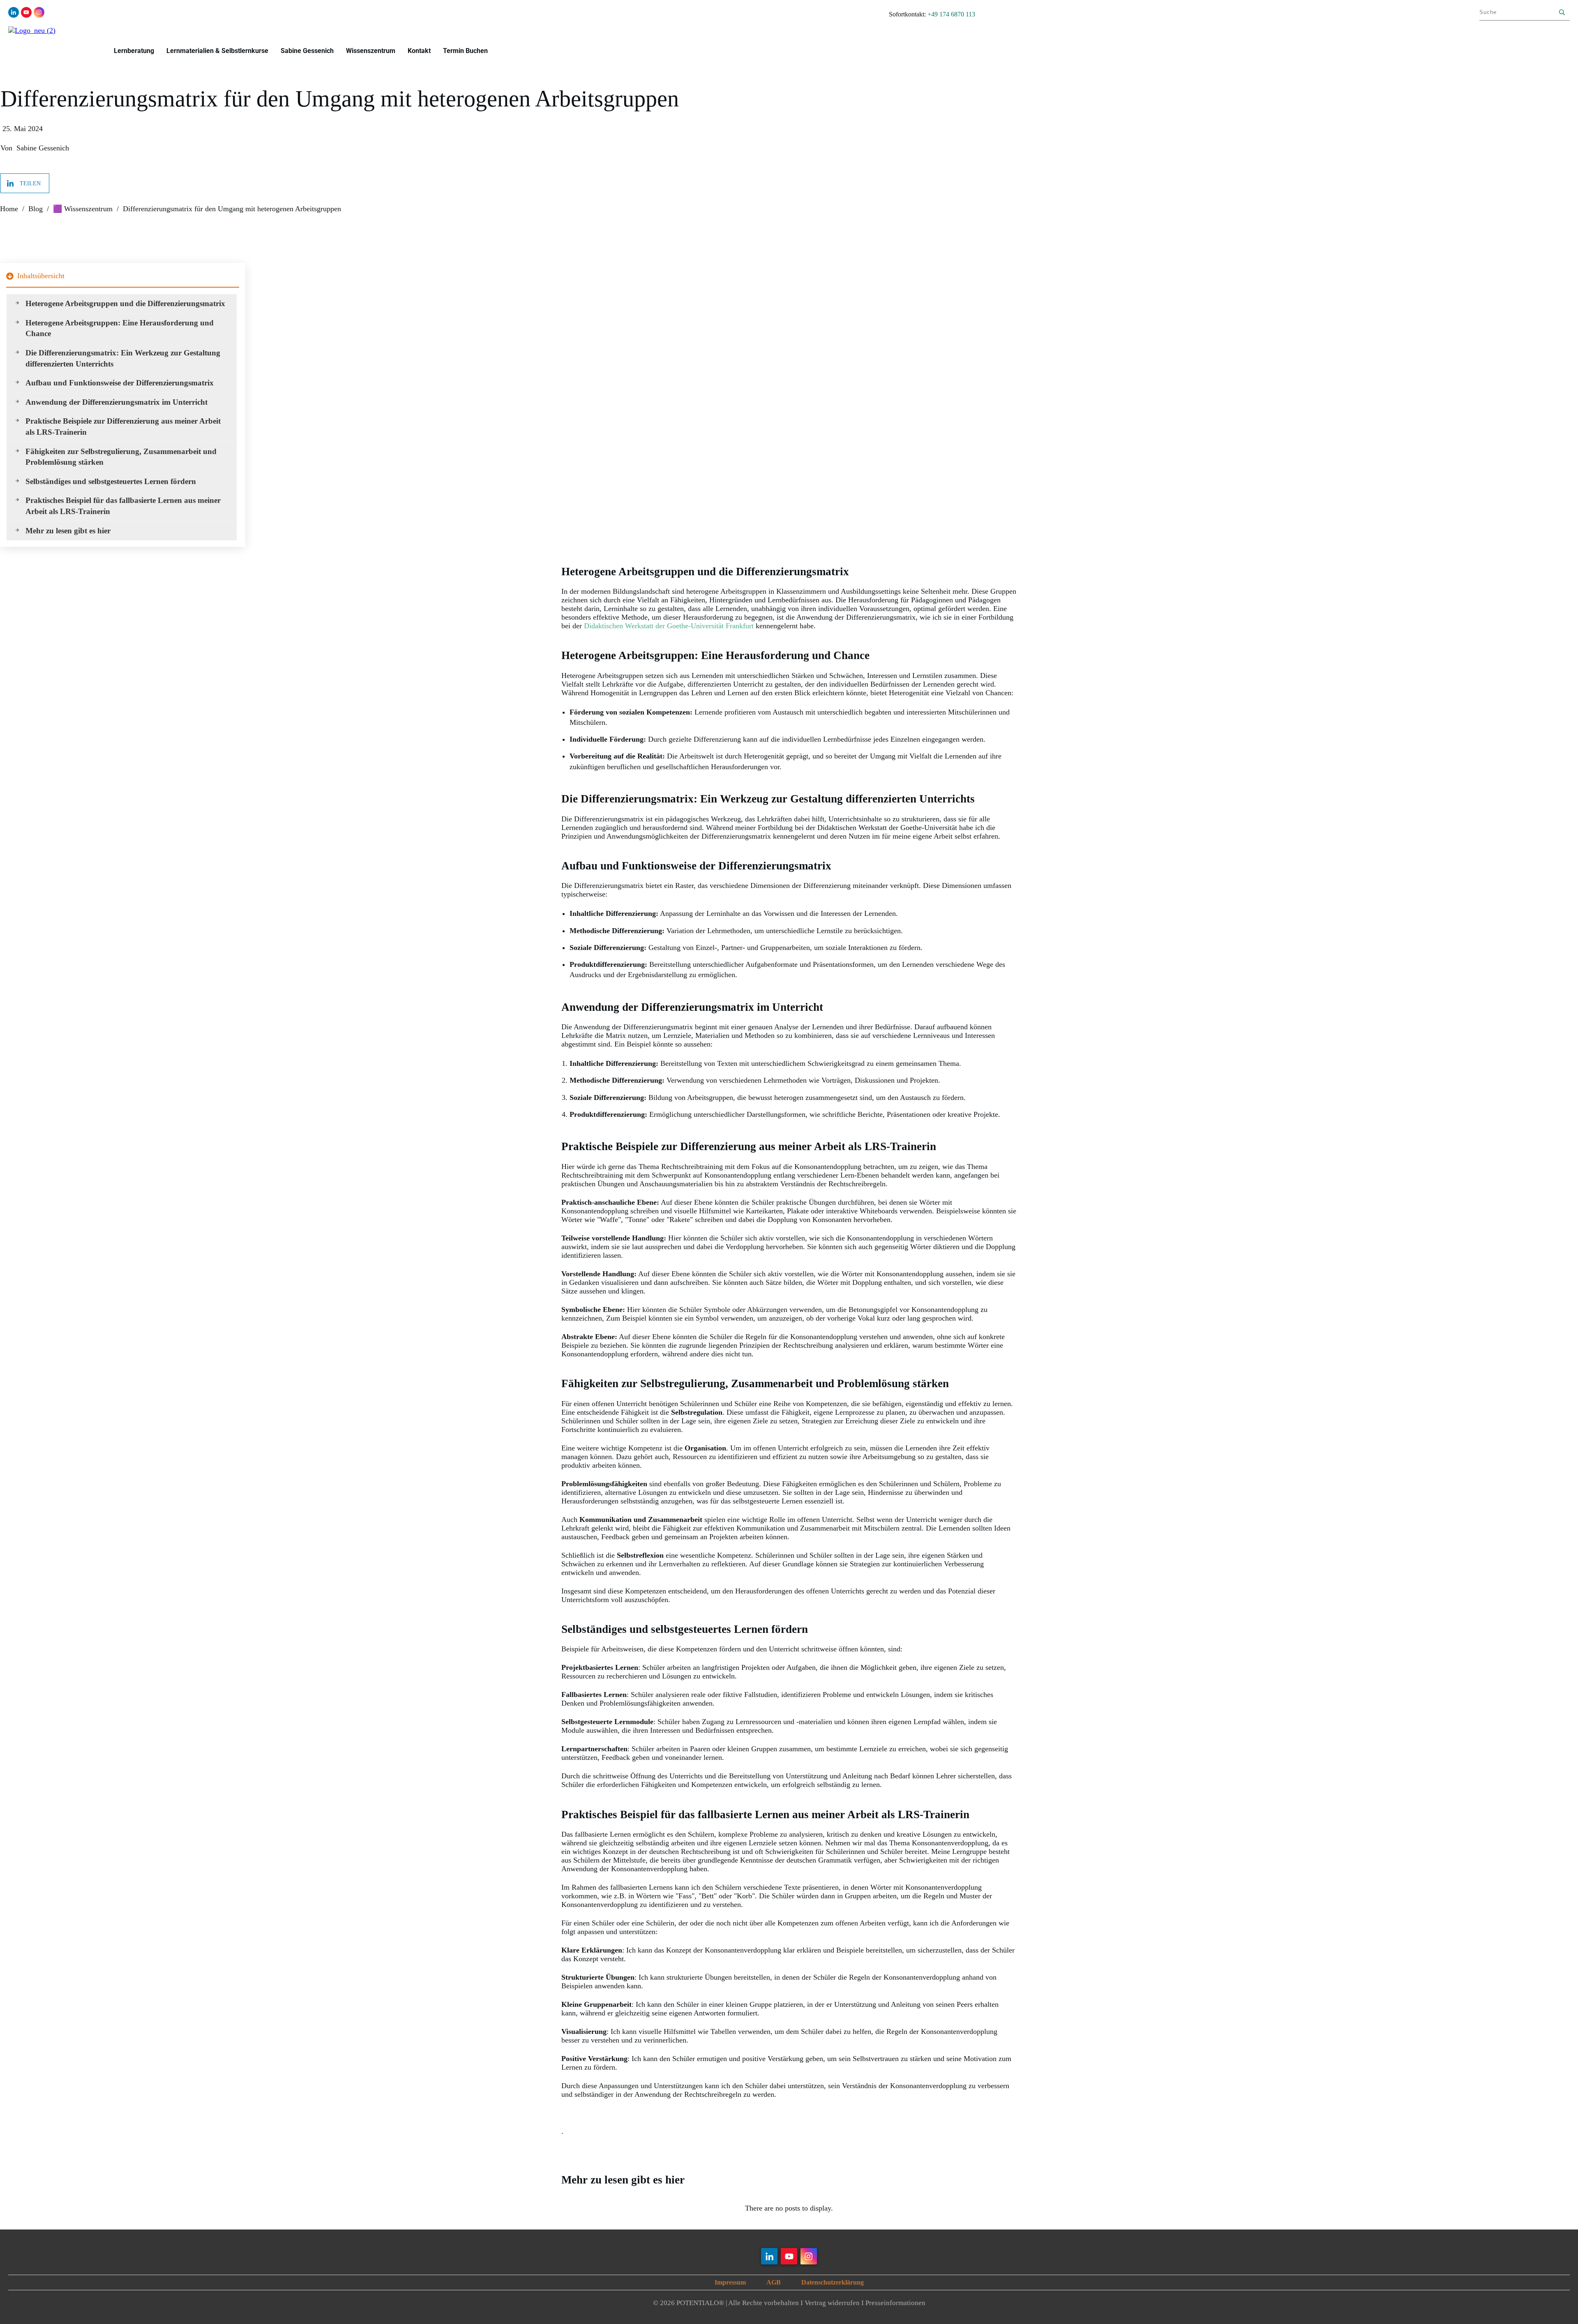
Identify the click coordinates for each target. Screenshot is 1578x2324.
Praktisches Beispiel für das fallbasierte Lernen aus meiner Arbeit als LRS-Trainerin (123, 506)
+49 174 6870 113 (951, 14)
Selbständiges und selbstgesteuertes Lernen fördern (111, 481)
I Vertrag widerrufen (830, 2303)
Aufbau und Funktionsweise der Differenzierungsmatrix (120, 383)
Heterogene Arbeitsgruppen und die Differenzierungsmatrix (125, 303)
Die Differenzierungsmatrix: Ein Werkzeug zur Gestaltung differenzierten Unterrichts (123, 358)
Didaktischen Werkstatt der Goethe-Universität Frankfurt (670, 626)
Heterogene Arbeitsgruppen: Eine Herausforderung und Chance (120, 328)
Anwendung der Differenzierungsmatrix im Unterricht (117, 402)
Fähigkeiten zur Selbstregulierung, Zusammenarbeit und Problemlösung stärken (121, 457)
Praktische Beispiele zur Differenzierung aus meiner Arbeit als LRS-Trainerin (123, 427)
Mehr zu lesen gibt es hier (68, 531)
